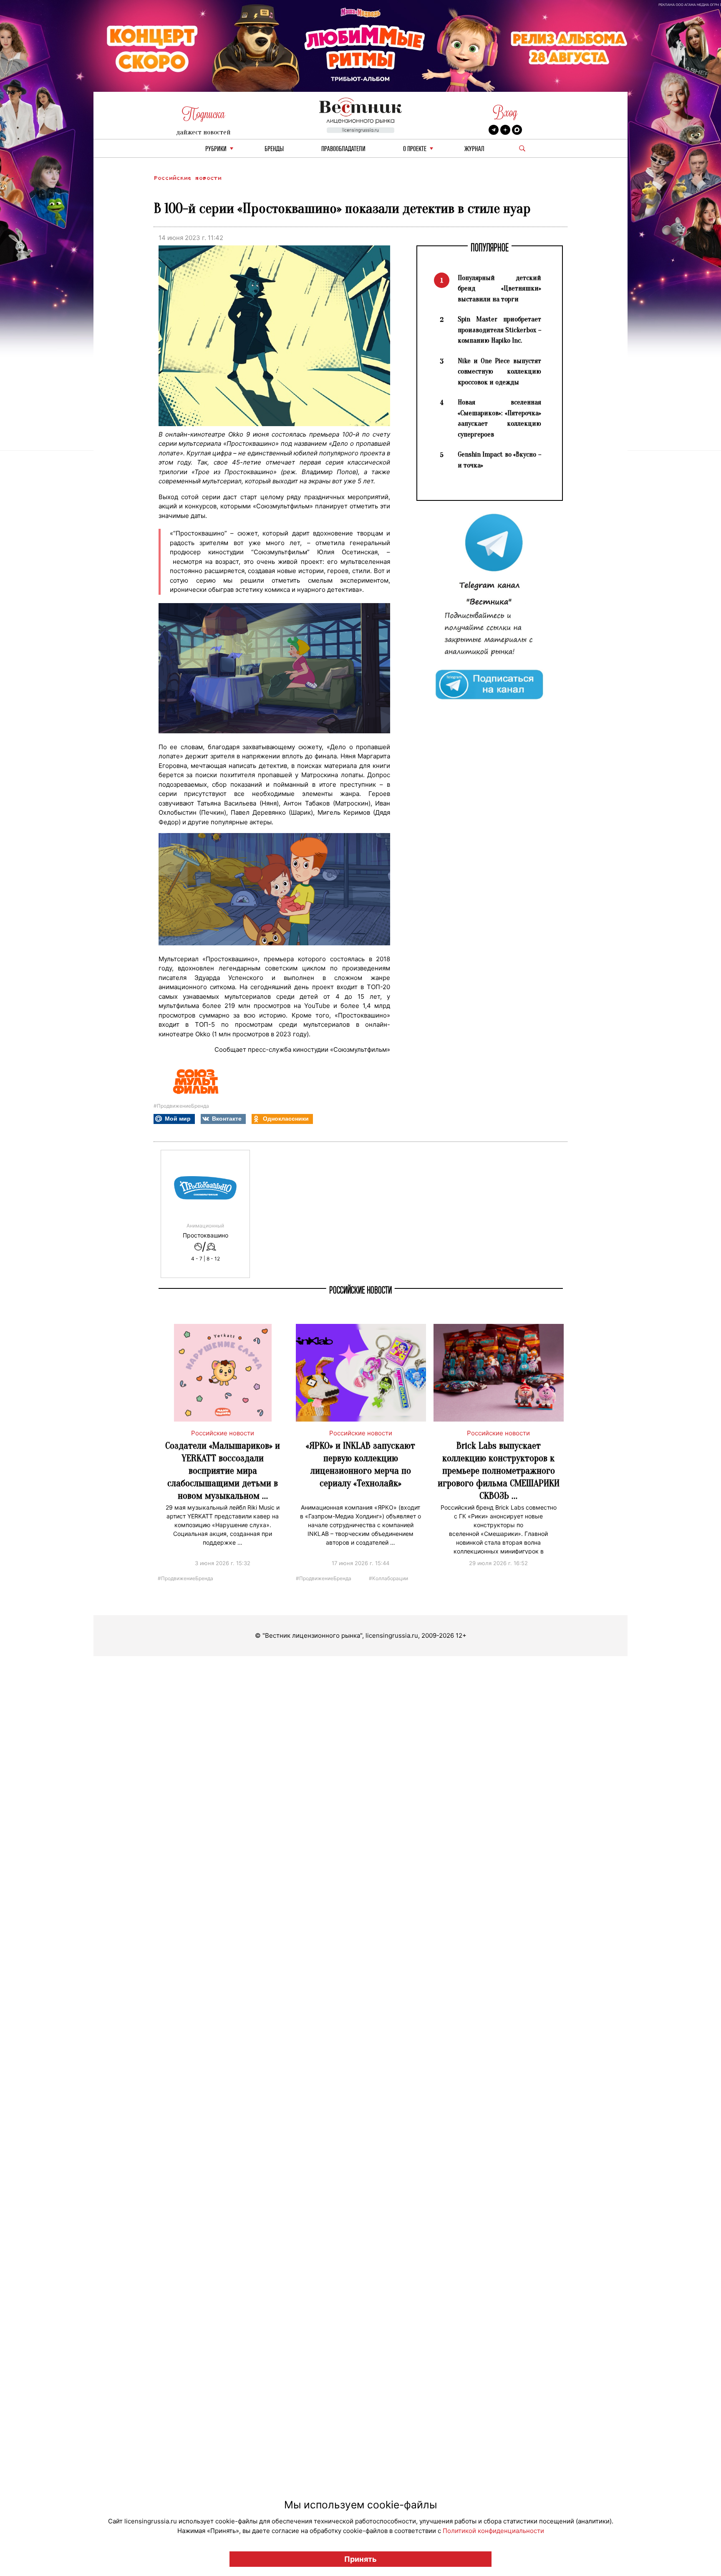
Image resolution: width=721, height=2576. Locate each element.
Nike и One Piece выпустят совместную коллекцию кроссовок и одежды (499, 371)
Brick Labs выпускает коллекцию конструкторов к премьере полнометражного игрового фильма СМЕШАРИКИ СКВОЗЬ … (499, 1471)
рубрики (216, 149)
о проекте (415, 149)
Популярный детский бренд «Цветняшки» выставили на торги (499, 288)
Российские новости (187, 178)
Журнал (474, 149)
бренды (274, 149)
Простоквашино (205, 1235)
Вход (505, 112)
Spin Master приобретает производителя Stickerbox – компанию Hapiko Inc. (499, 330)
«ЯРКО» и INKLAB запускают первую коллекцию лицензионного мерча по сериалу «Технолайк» (360, 1464)
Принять (360, 2559)
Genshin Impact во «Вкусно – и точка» (499, 460)
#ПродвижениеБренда (181, 1106)
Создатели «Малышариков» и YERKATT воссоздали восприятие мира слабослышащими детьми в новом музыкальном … (223, 1471)
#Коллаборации (388, 1578)
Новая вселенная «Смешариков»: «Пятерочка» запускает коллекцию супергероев (499, 418)
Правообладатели (343, 149)
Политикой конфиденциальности (493, 2531)
